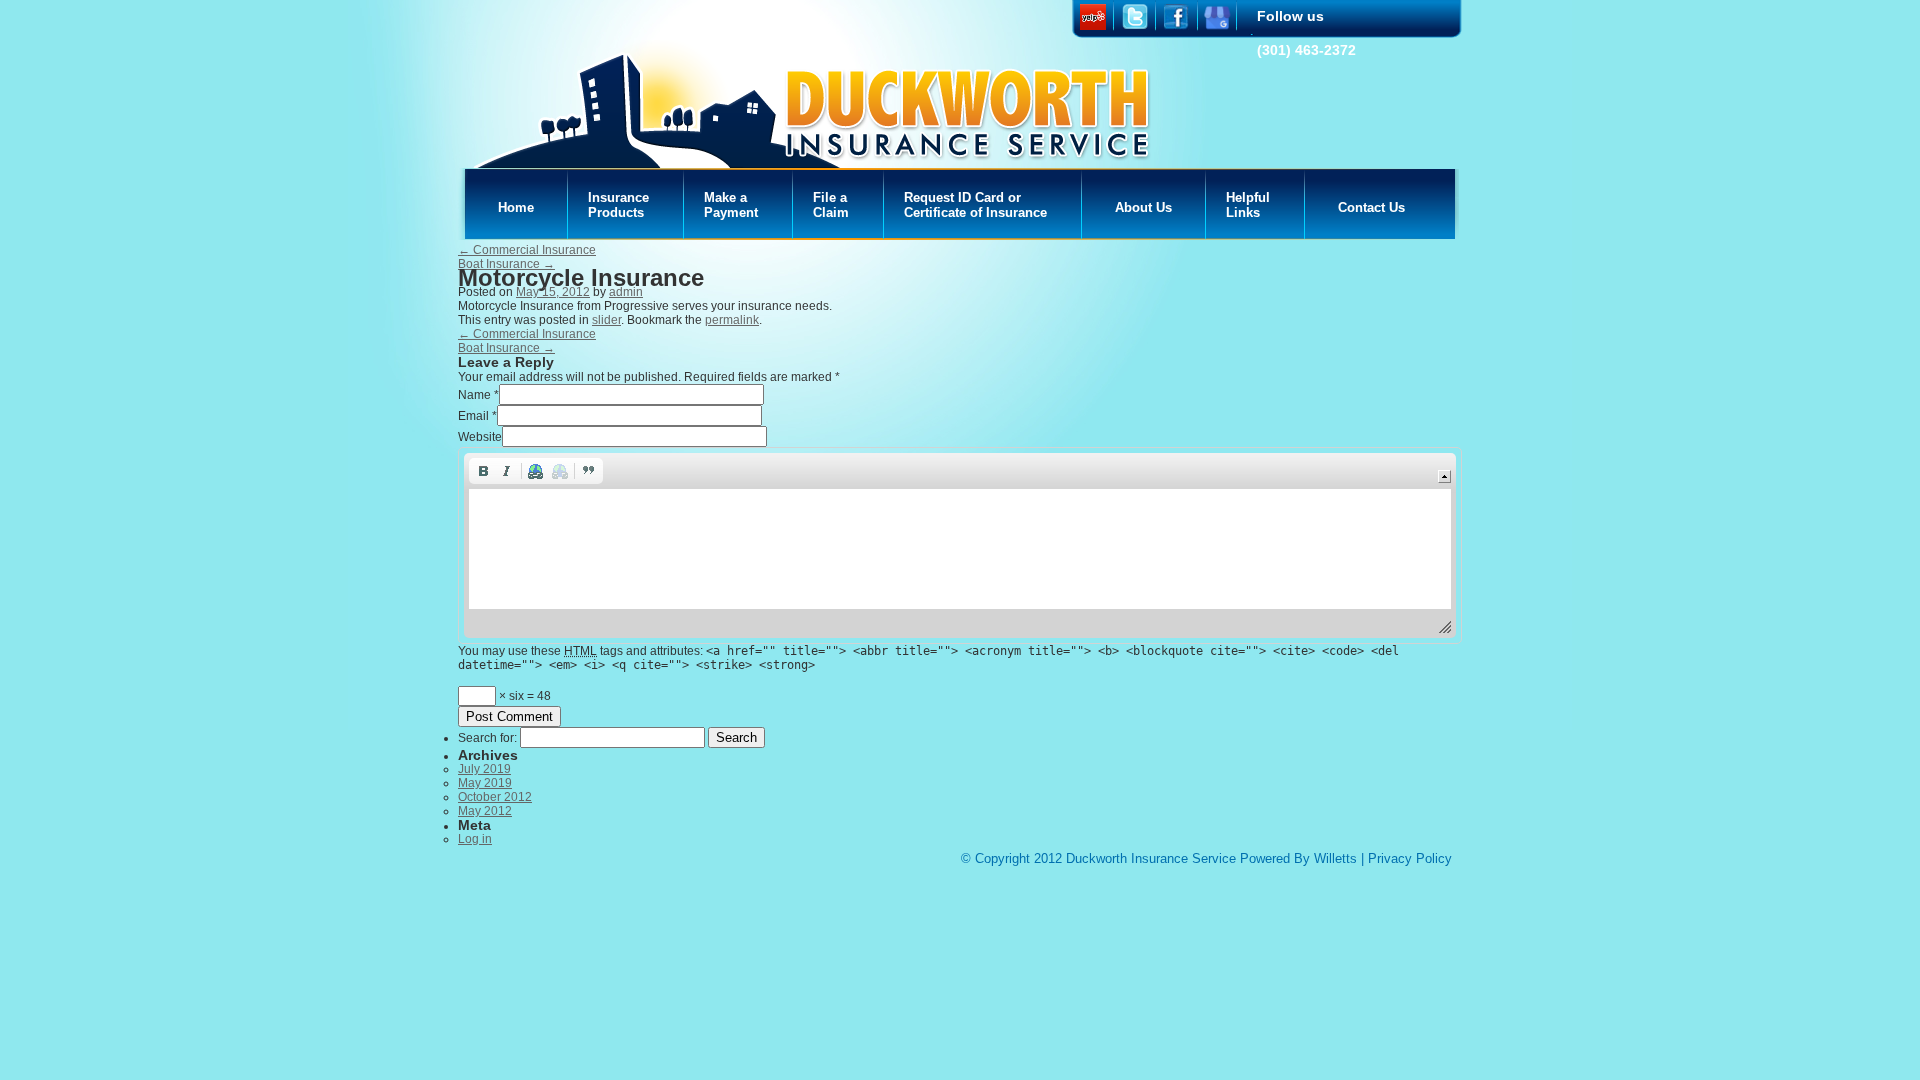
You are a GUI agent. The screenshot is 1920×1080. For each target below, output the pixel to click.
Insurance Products (618, 205)
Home (516, 207)
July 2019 (484, 769)
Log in (475, 839)
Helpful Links (1248, 205)
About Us (1143, 207)
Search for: (487, 738)
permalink (732, 320)
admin (626, 292)
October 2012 (495, 797)
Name (474, 395)
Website (480, 437)
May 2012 (485, 811)
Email (473, 416)
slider (606, 320)
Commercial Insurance (527, 250)
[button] (483, 471)
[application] (960, 545)
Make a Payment (731, 205)
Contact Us (1371, 207)
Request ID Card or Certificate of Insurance (975, 205)
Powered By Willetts (1298, 858)
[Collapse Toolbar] (1444, 476)
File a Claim (831, 205)
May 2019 (485, 783)
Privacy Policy (1410, 858)
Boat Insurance (506, 264)
